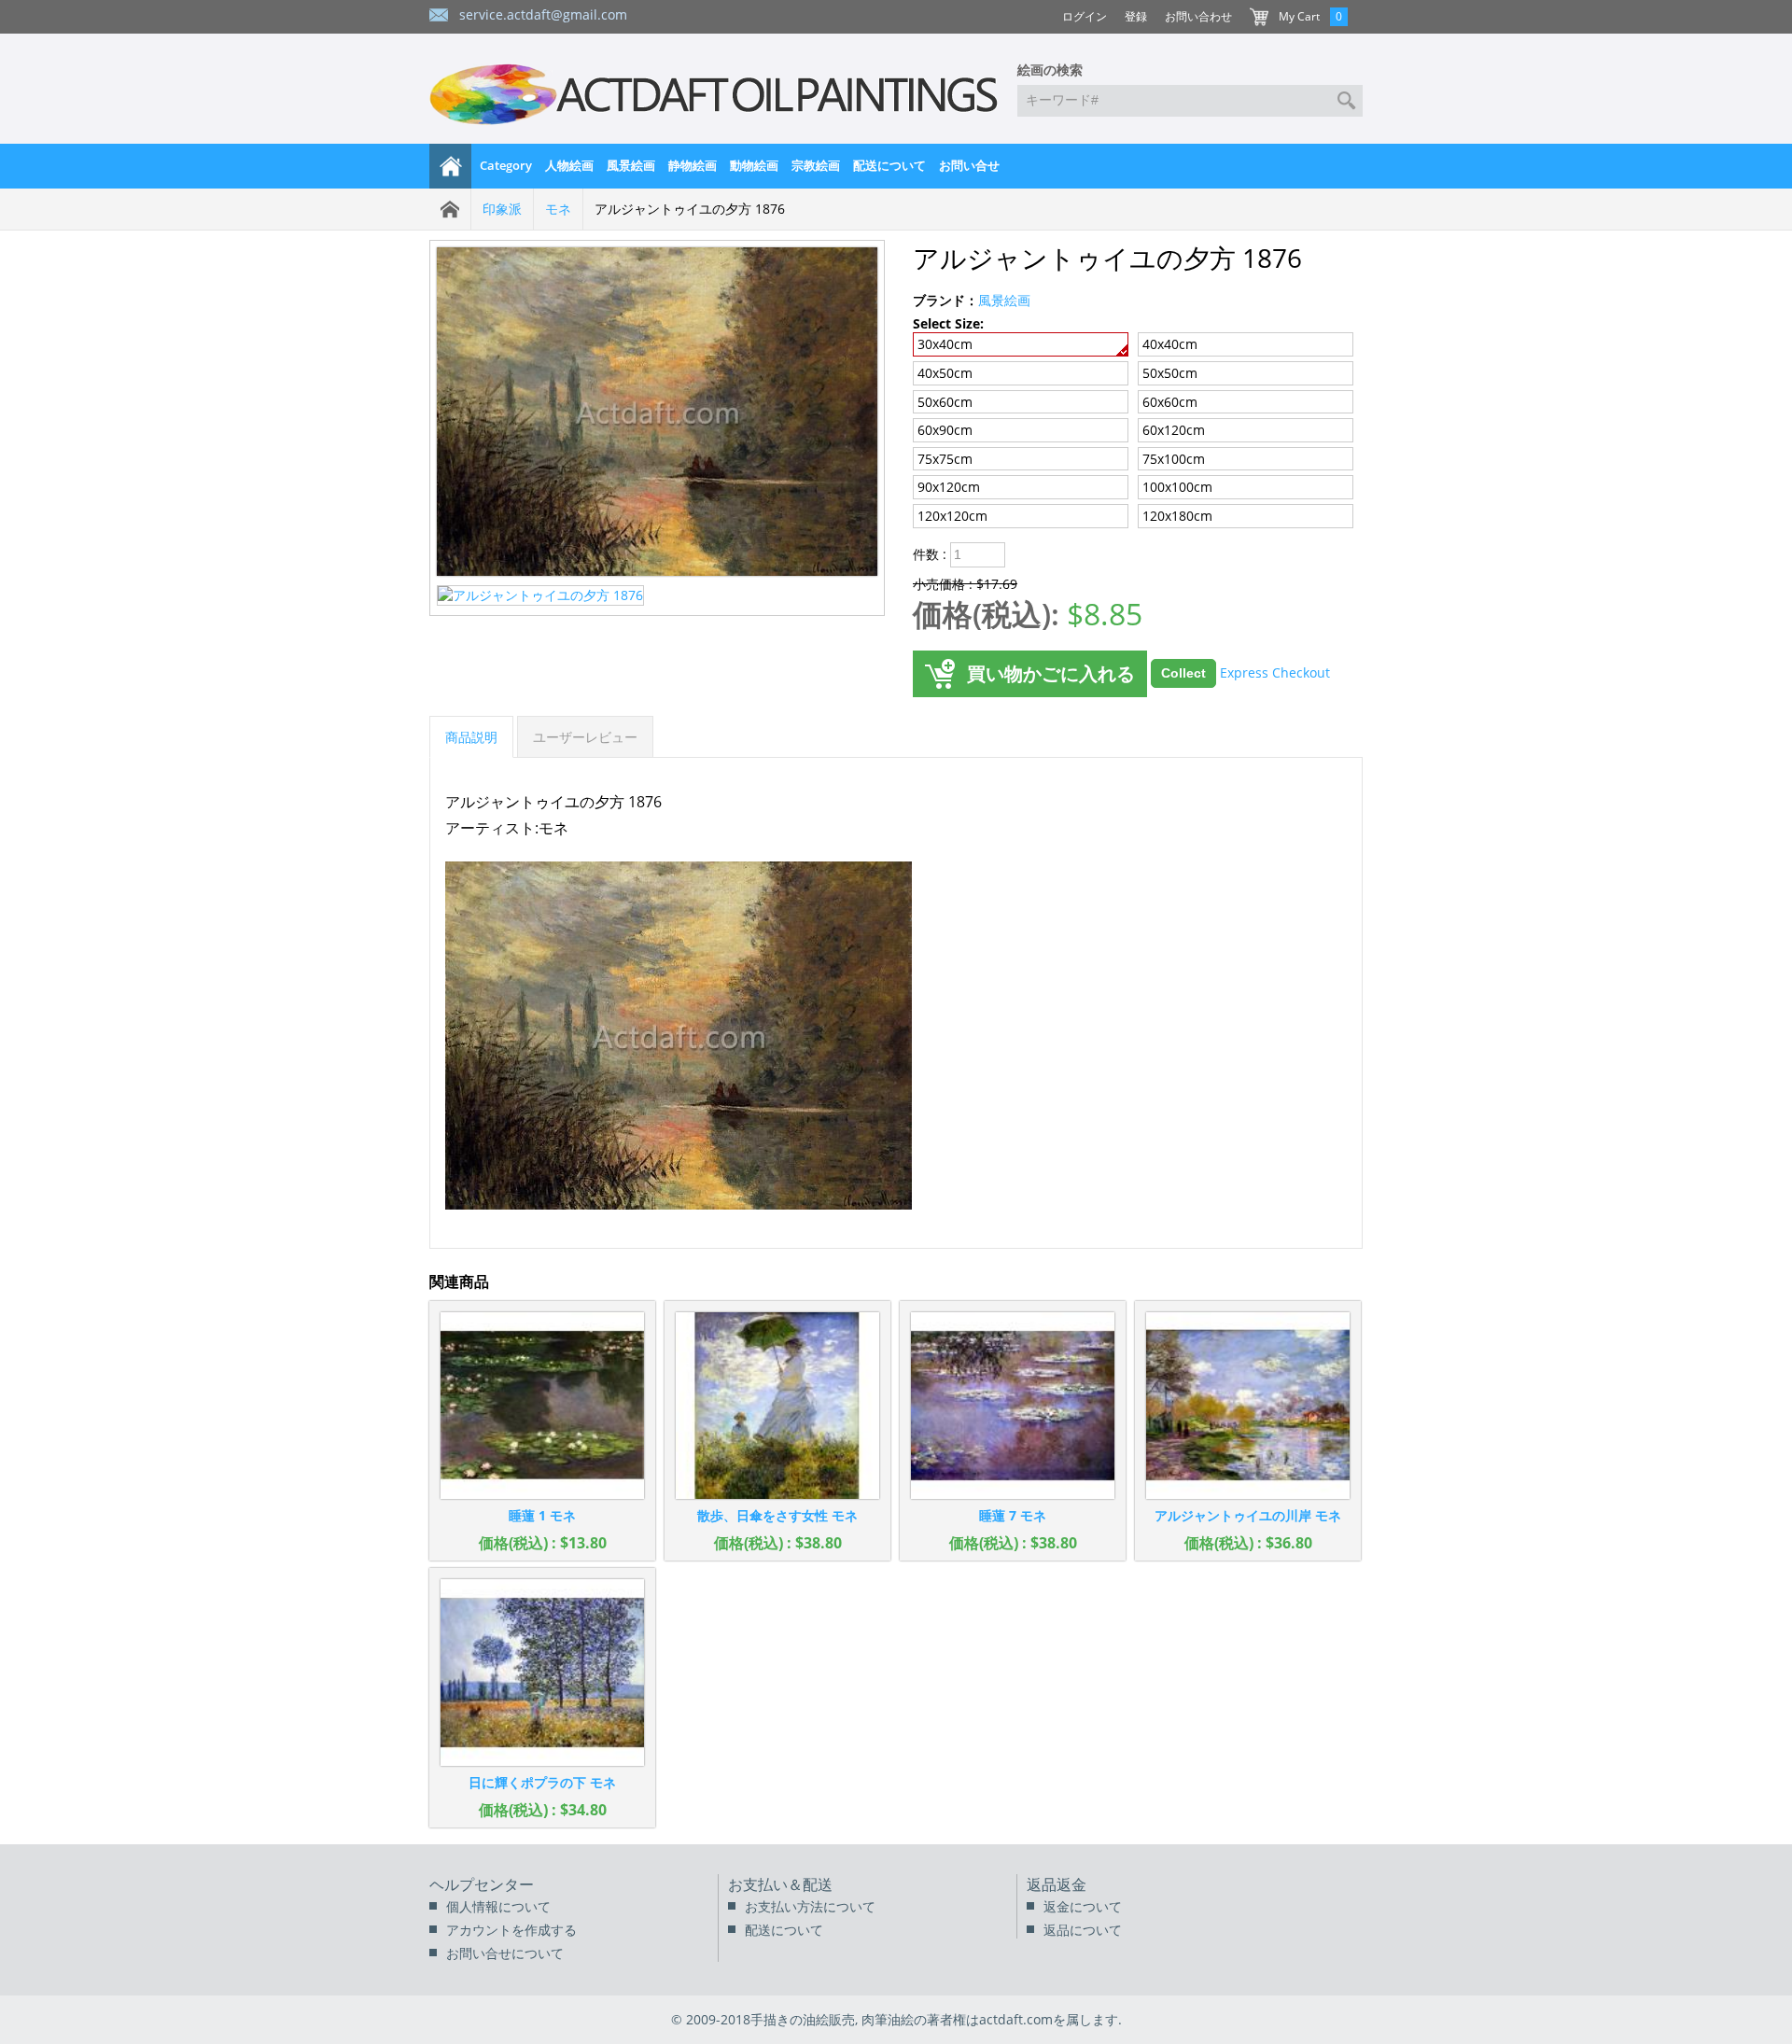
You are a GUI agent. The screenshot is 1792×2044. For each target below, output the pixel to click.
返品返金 (1057, 1884)
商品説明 (471, 737)
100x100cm (1177, 487)
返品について (1083, 1930)
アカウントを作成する (511, 1930)
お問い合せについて (505, 1953)
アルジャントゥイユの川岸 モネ (1248, 1515)
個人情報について (498, 1906)
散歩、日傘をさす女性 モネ (777, 1515)
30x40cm (945, 344)
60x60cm (1170, 402)
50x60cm (945, 402)
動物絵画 (754, 165)
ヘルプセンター (482, 1884)
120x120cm (952, 516)
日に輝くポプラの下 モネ (542, 1782)
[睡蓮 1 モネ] (542, 1406)
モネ (558, 209)
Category (506, 165)
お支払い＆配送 (780, 1884)
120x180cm (1177, 516)
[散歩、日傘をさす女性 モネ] (777, 1406)
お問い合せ (969, 165)
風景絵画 (631, 165)
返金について (1083, 1906)
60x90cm (945, 430)
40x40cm (1170, 344)
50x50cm (1170, 373)
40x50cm (945, 373)
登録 (1136, 16)
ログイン (1085, 16)
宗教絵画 (816, 165)
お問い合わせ (1198, 16)
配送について (889, 165)
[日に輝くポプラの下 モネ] (542, 1673)
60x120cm (1174, 430)
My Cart (1299, 16)
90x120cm (949, 487)
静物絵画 (693, 165)
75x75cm (945, 459)
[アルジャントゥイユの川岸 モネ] (1248, 1406)
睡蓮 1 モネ (542, 1515)
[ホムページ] (451, 166)
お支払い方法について (810, 1906)
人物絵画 (569, 165)
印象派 (502, 209)
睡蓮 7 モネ (1013, 1515)
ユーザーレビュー (585, 737)
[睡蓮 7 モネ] (1013, 1406)
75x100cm (1174, 459)
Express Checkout (1275, 672)
